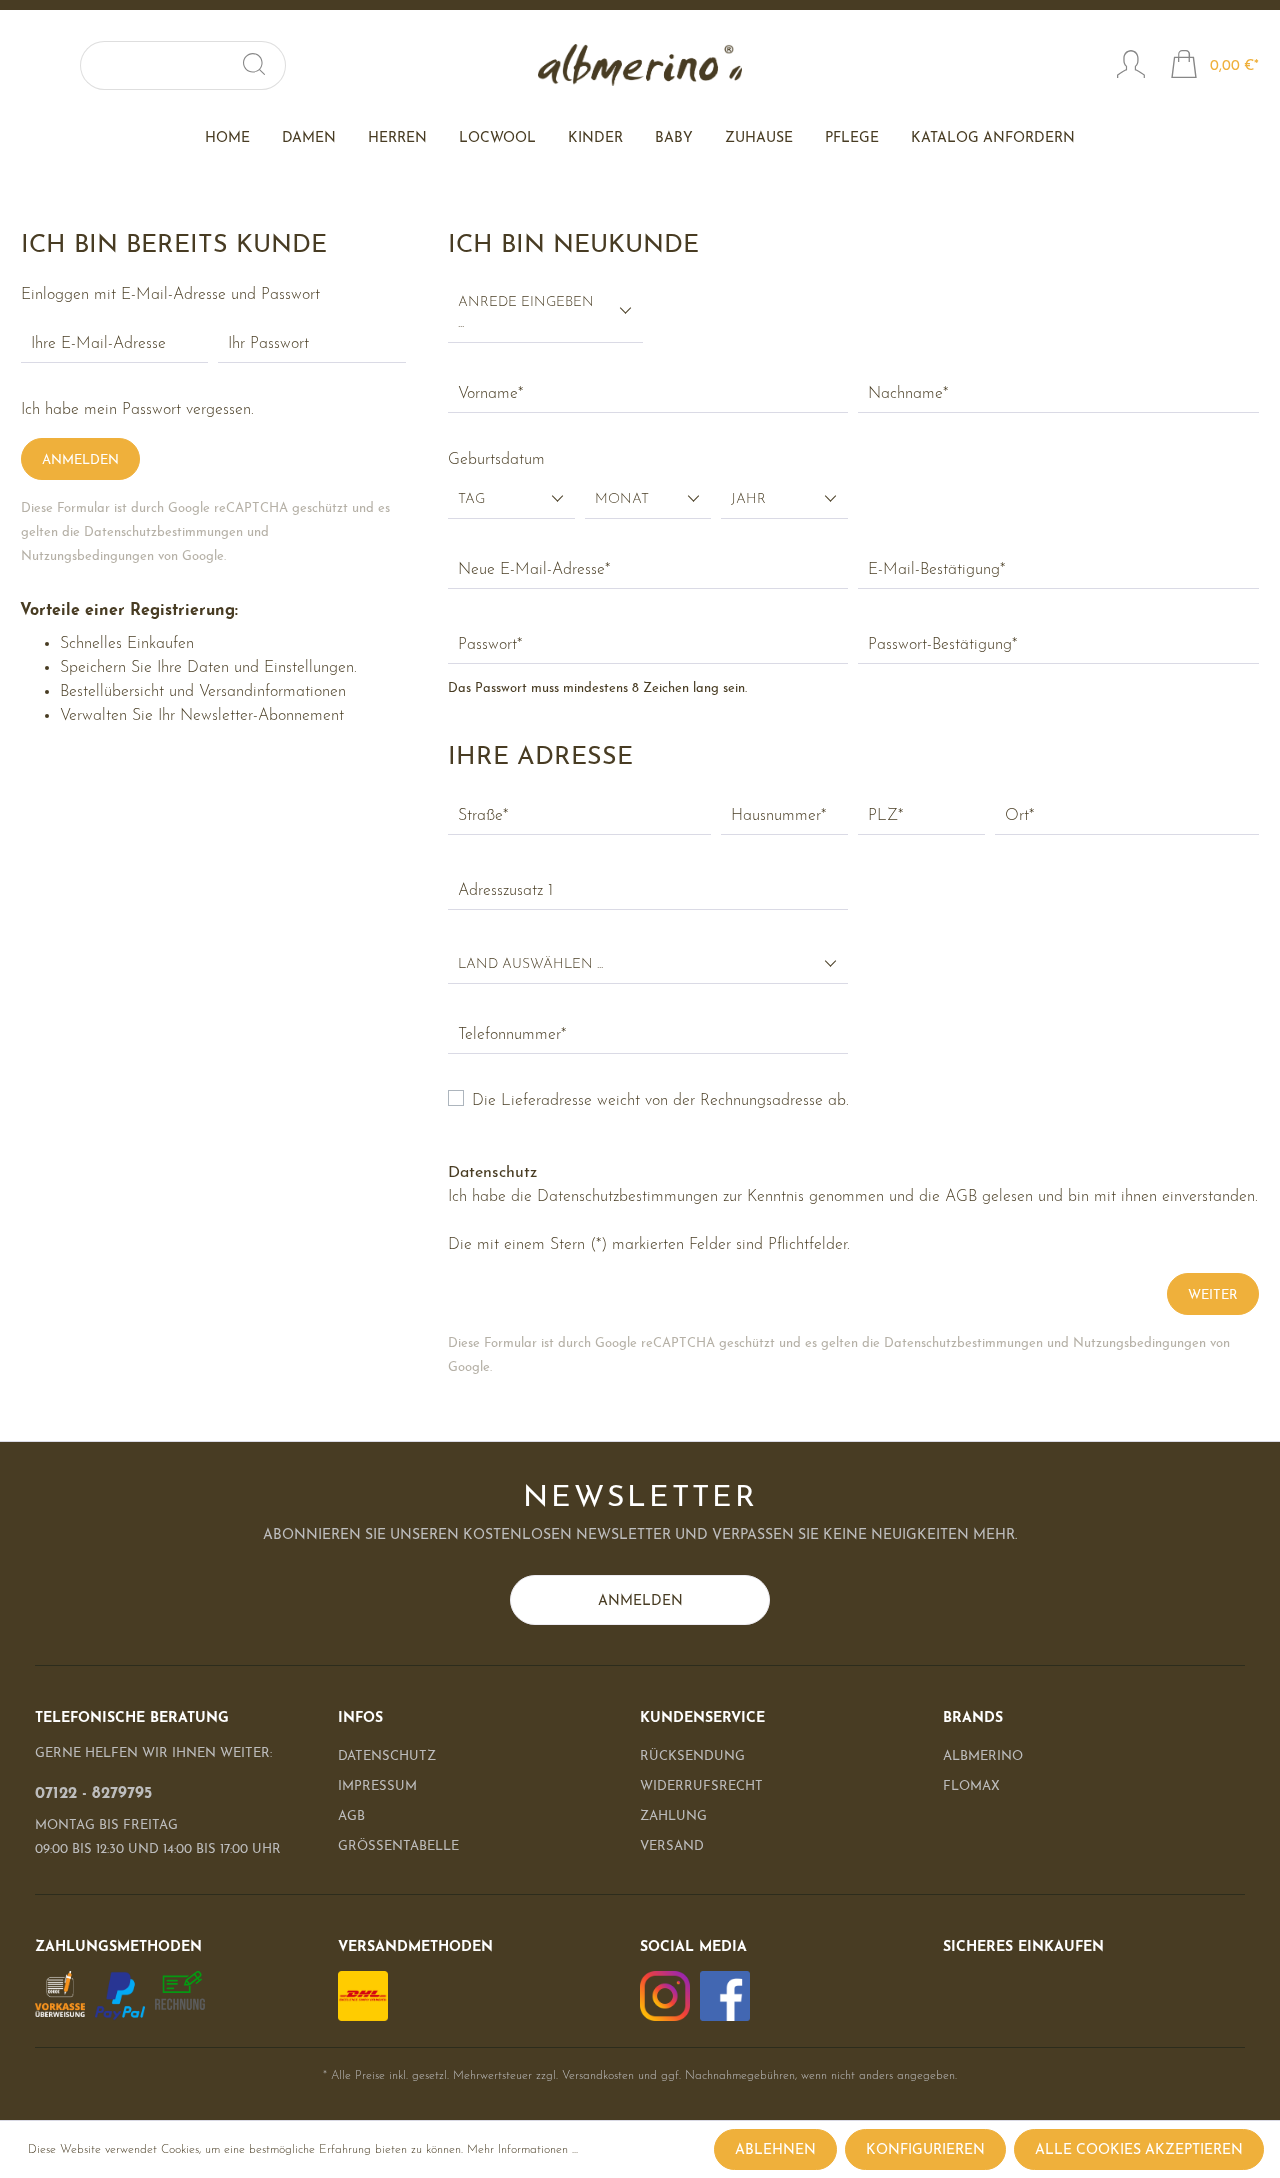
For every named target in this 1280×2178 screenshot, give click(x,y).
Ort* (1019, 816)
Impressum (377, 1786)
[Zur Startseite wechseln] (640, 65)
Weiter (1213, 1295)
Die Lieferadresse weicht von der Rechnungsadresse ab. (660, 1101)
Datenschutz (387, 1756)
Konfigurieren (925, 2150)
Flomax (971, 1786)
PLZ (885, 816)
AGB (961, 1197)
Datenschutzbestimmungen (163, 532)
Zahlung (673, 1816)
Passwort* (490, 645)
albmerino (983, 1756)
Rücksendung (692, 1756)
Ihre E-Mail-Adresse (98, 344)
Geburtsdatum (496, 460)
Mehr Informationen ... (522, 2150)
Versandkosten (598, 2076)
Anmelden (80, 460)
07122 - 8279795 (93, 1794)
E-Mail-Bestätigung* (936, 570)
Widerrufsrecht (701, 1786)
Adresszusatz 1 (505, 891)
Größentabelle (398, 1846)
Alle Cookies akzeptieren (1139, 2150)
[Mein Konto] (1131, 67)
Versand (672, 1846)
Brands (973, 1718)
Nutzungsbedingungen (87, 556)
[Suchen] (262, 65)
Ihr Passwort (268, 344)
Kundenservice (702, 1718)
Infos (360, 1718)
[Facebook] (725, 1995)
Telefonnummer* (512, 1035)
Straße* (483, 816)
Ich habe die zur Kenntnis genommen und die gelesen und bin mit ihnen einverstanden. (853, 1197)
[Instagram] (665, 1995)
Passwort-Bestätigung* (942, 645)
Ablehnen (775, 2150)
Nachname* (908, 394)
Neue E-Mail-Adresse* (534, 570)
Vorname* (490, 394)
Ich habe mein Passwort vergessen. (137, 410)
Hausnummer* (778, 816)
